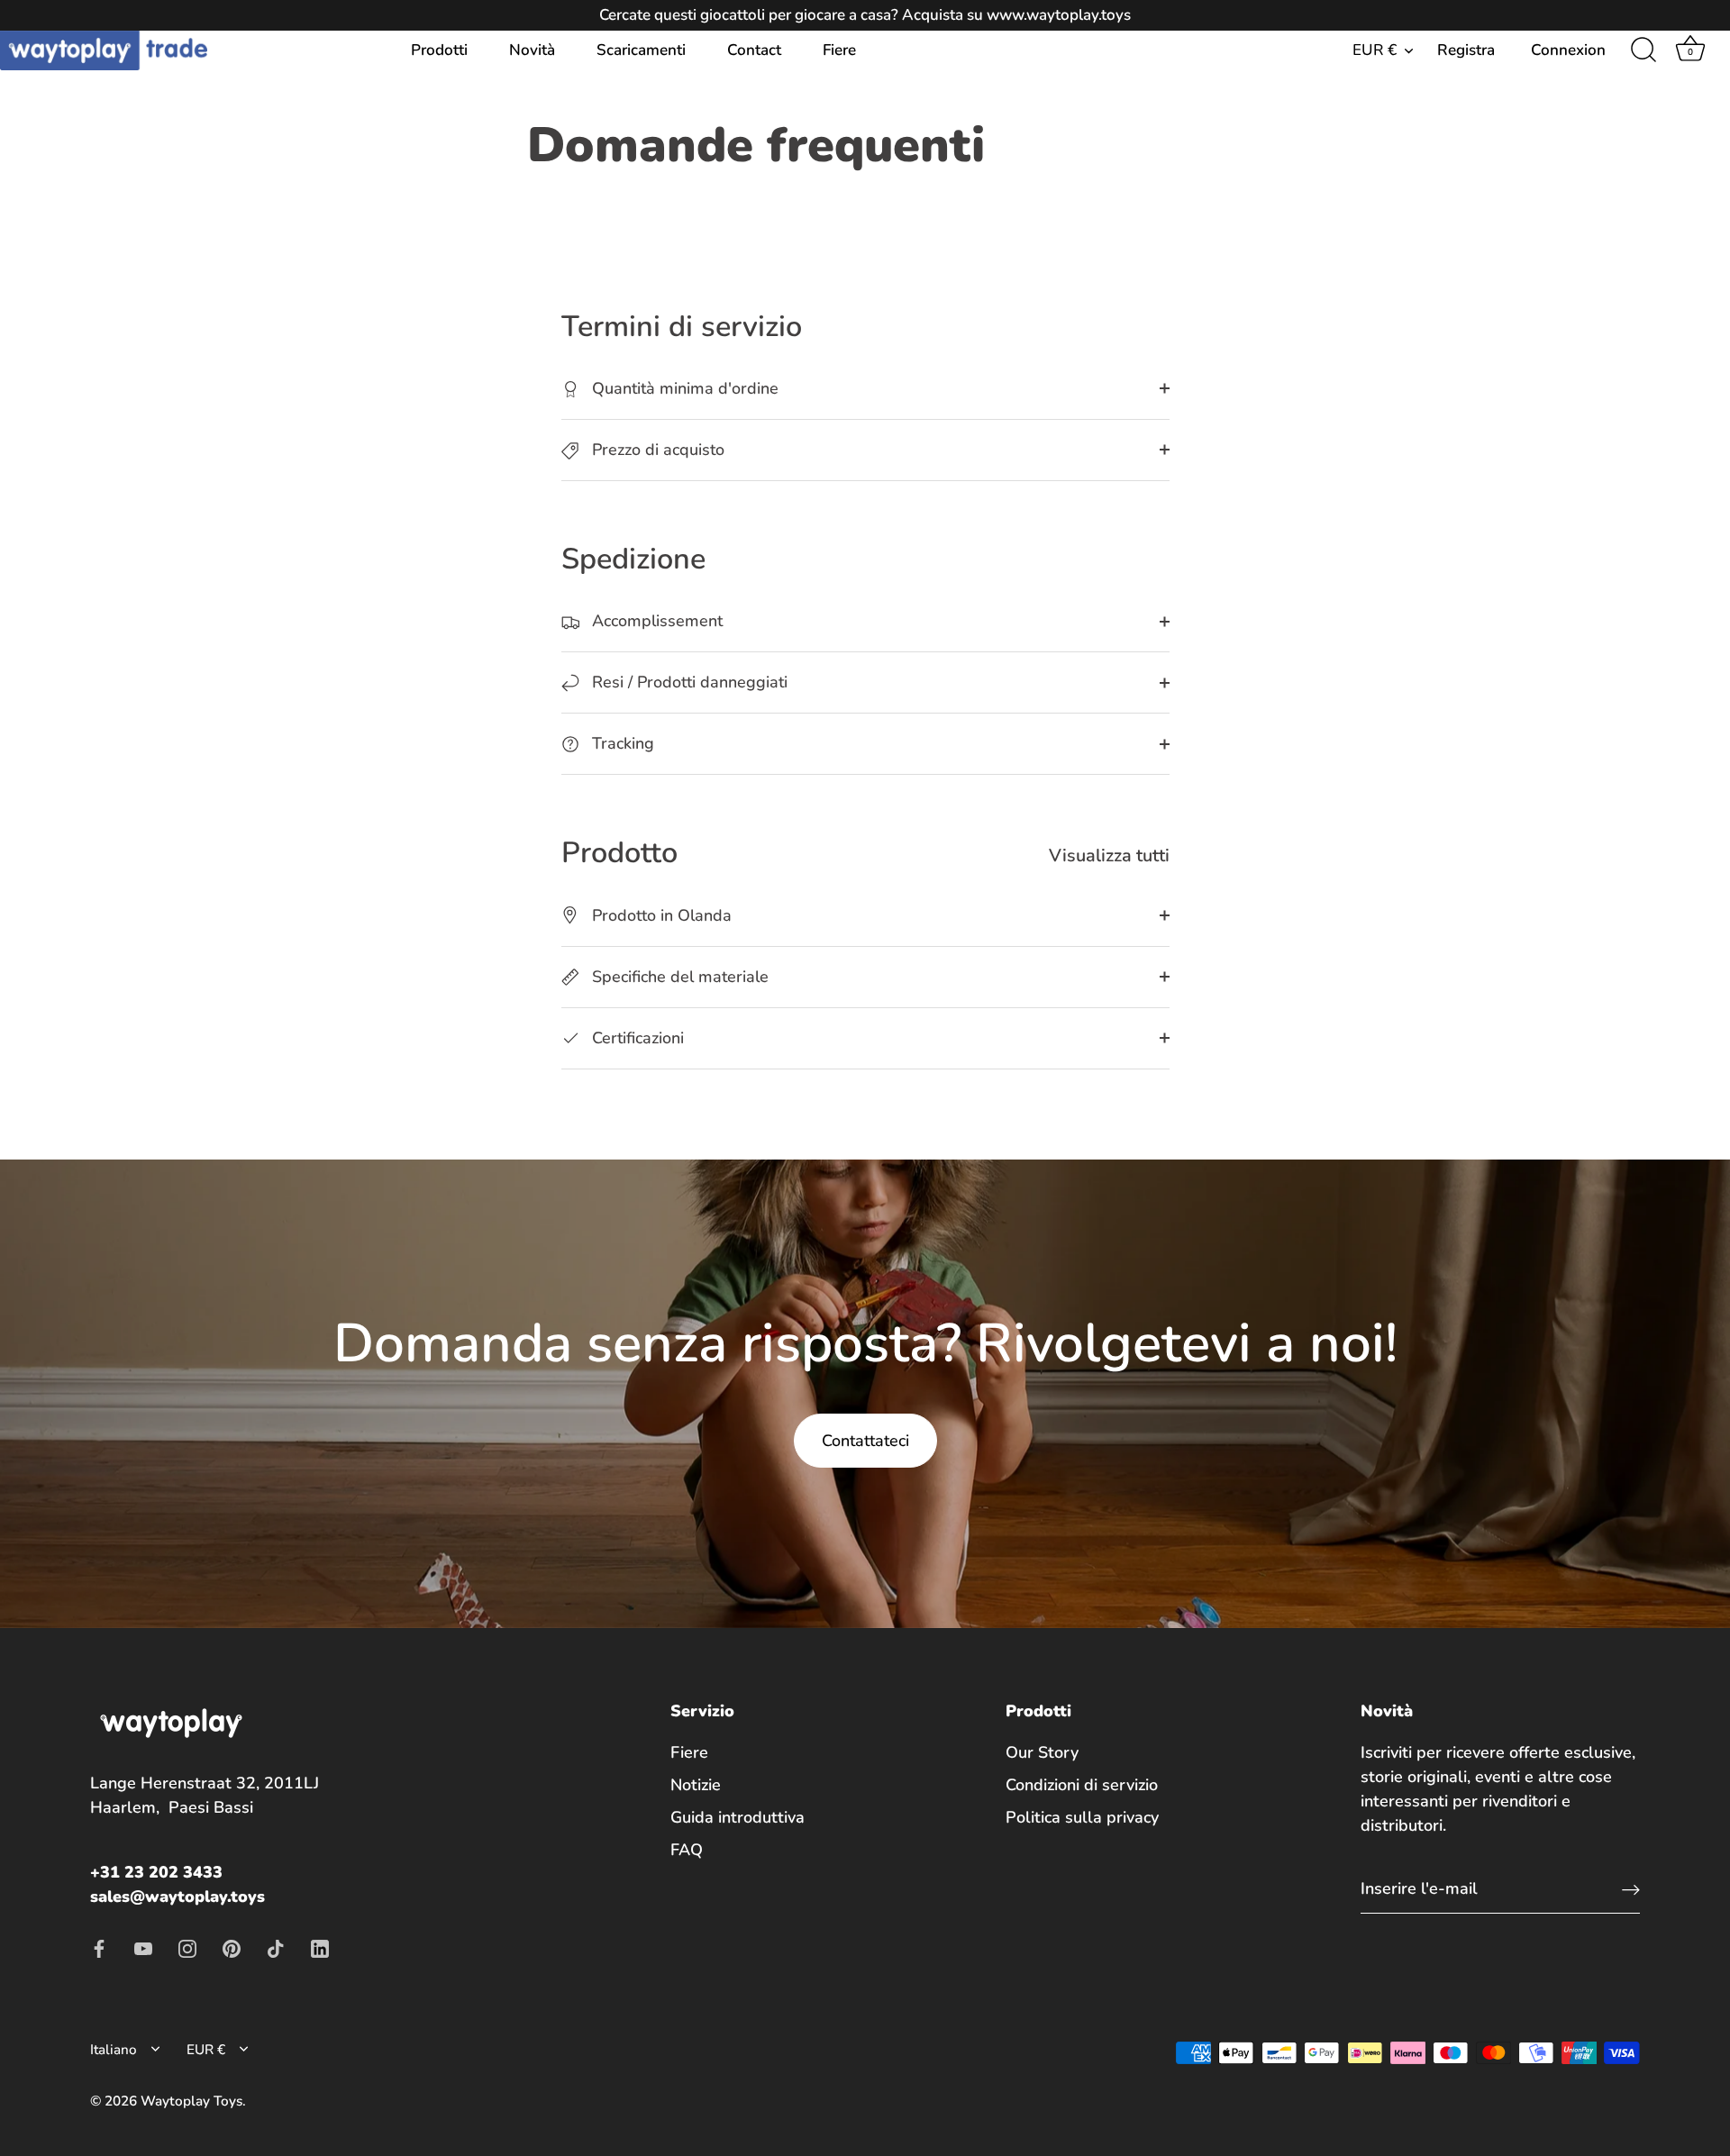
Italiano (114, 2050)
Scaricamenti (641, 50)
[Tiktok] (276, 1948)
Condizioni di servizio (1082, 1785)
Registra (1466, 50)
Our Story (1042, 1752)
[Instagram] (187, 1948)
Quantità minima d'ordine (683, 388)
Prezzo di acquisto (656, 450)
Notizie (696, 1785)
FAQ (687, 1850)
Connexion (1568, 50)
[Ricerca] (1643, 50)
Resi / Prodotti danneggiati (687, 682)
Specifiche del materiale (678, 977)
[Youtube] (143, 1948)
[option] (865, 1394)
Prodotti (439, 50)
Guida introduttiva (738, 1817)
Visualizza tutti (1109, 855)
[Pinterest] (232, 1948)
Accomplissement (655, 621)
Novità (532, 50)
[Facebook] (99, 1948)
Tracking (621, 743)
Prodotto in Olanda (660, 915)
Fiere (839, 50)
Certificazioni (636, 1038)
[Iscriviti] (1631, 1889)
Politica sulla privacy (1082, 1817)
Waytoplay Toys (191, 2101)
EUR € (1375, 50)
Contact (754, 50)
